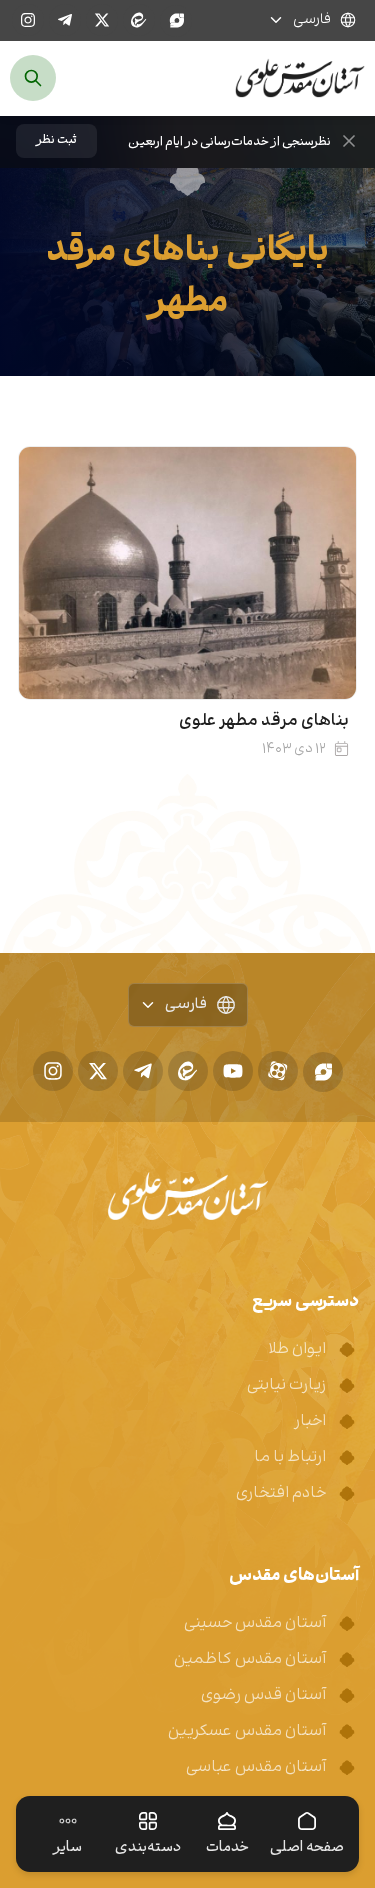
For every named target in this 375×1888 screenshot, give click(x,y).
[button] (56, 141)
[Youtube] (233, 1071)
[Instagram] (28, 20)
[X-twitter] (102, 20)
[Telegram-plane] (65, 20)
